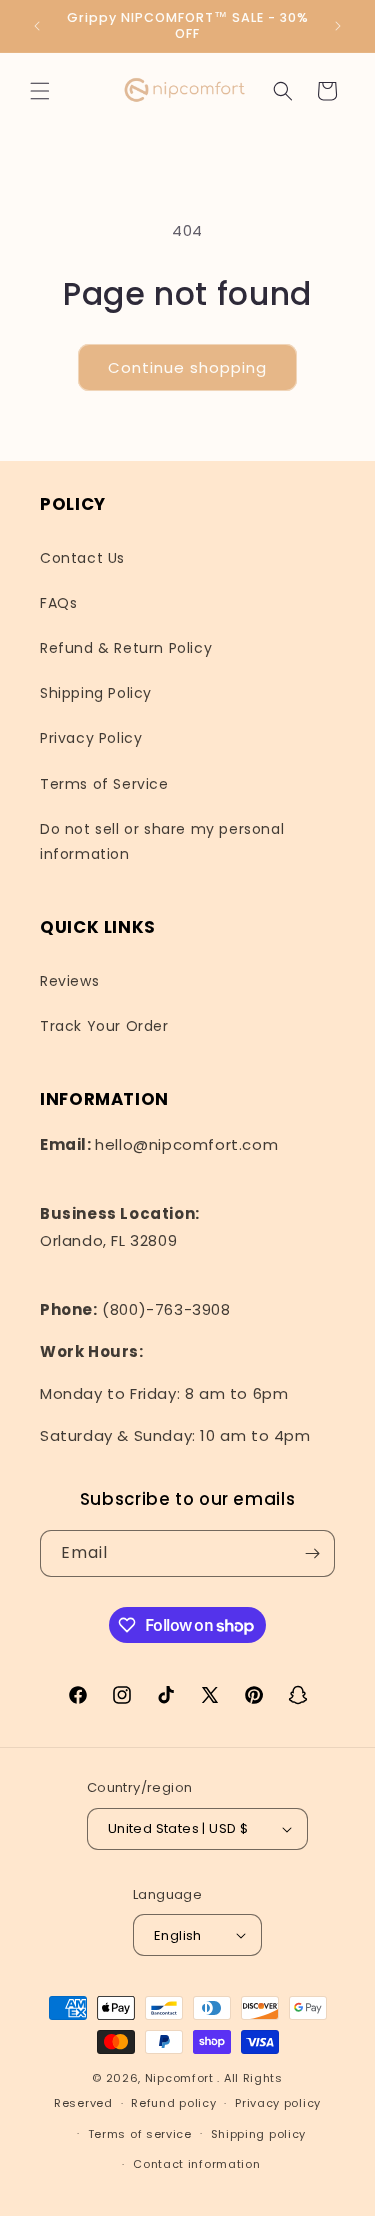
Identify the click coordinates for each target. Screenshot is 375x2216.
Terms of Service (104, 784)
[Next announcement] (338, 26)
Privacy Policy (91, 738)
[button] (40, 91)
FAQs (58, 603)
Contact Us (82, 558)
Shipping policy (259, 2134)
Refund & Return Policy (126, 648)
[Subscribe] (312, 1553)
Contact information (196, 2164)
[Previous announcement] (37, 26)
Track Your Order (104, 1026)
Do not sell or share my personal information (162, 841)
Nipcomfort (179, 2078)
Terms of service (140, 2134)
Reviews (69, 981)
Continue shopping (187, 367)
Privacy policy (278, 2103)
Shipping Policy (96, 693)
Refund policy (173, 2103)
